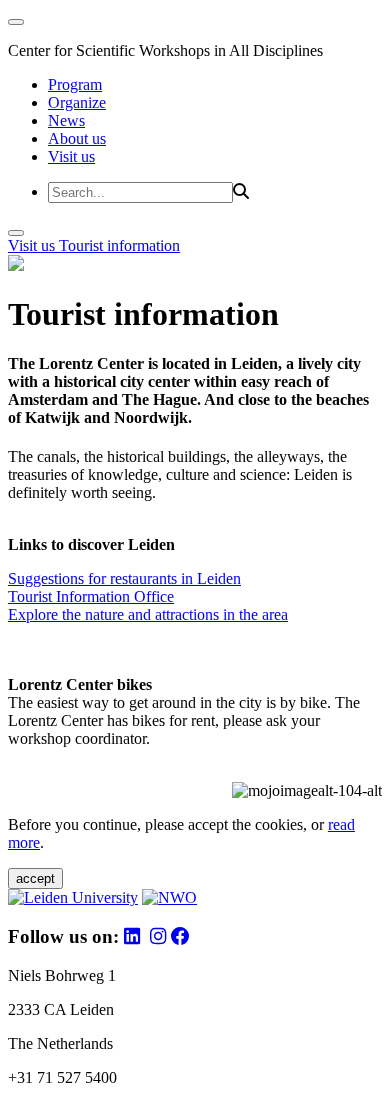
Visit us (71, 156)
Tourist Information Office (91, 596)
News (66, 120)
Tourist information (119, 245)
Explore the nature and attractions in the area (148, 614)
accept (35, 878)
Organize (77, 102)
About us (77, 138)
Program (75, 84)
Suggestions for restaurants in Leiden (124, 578)
